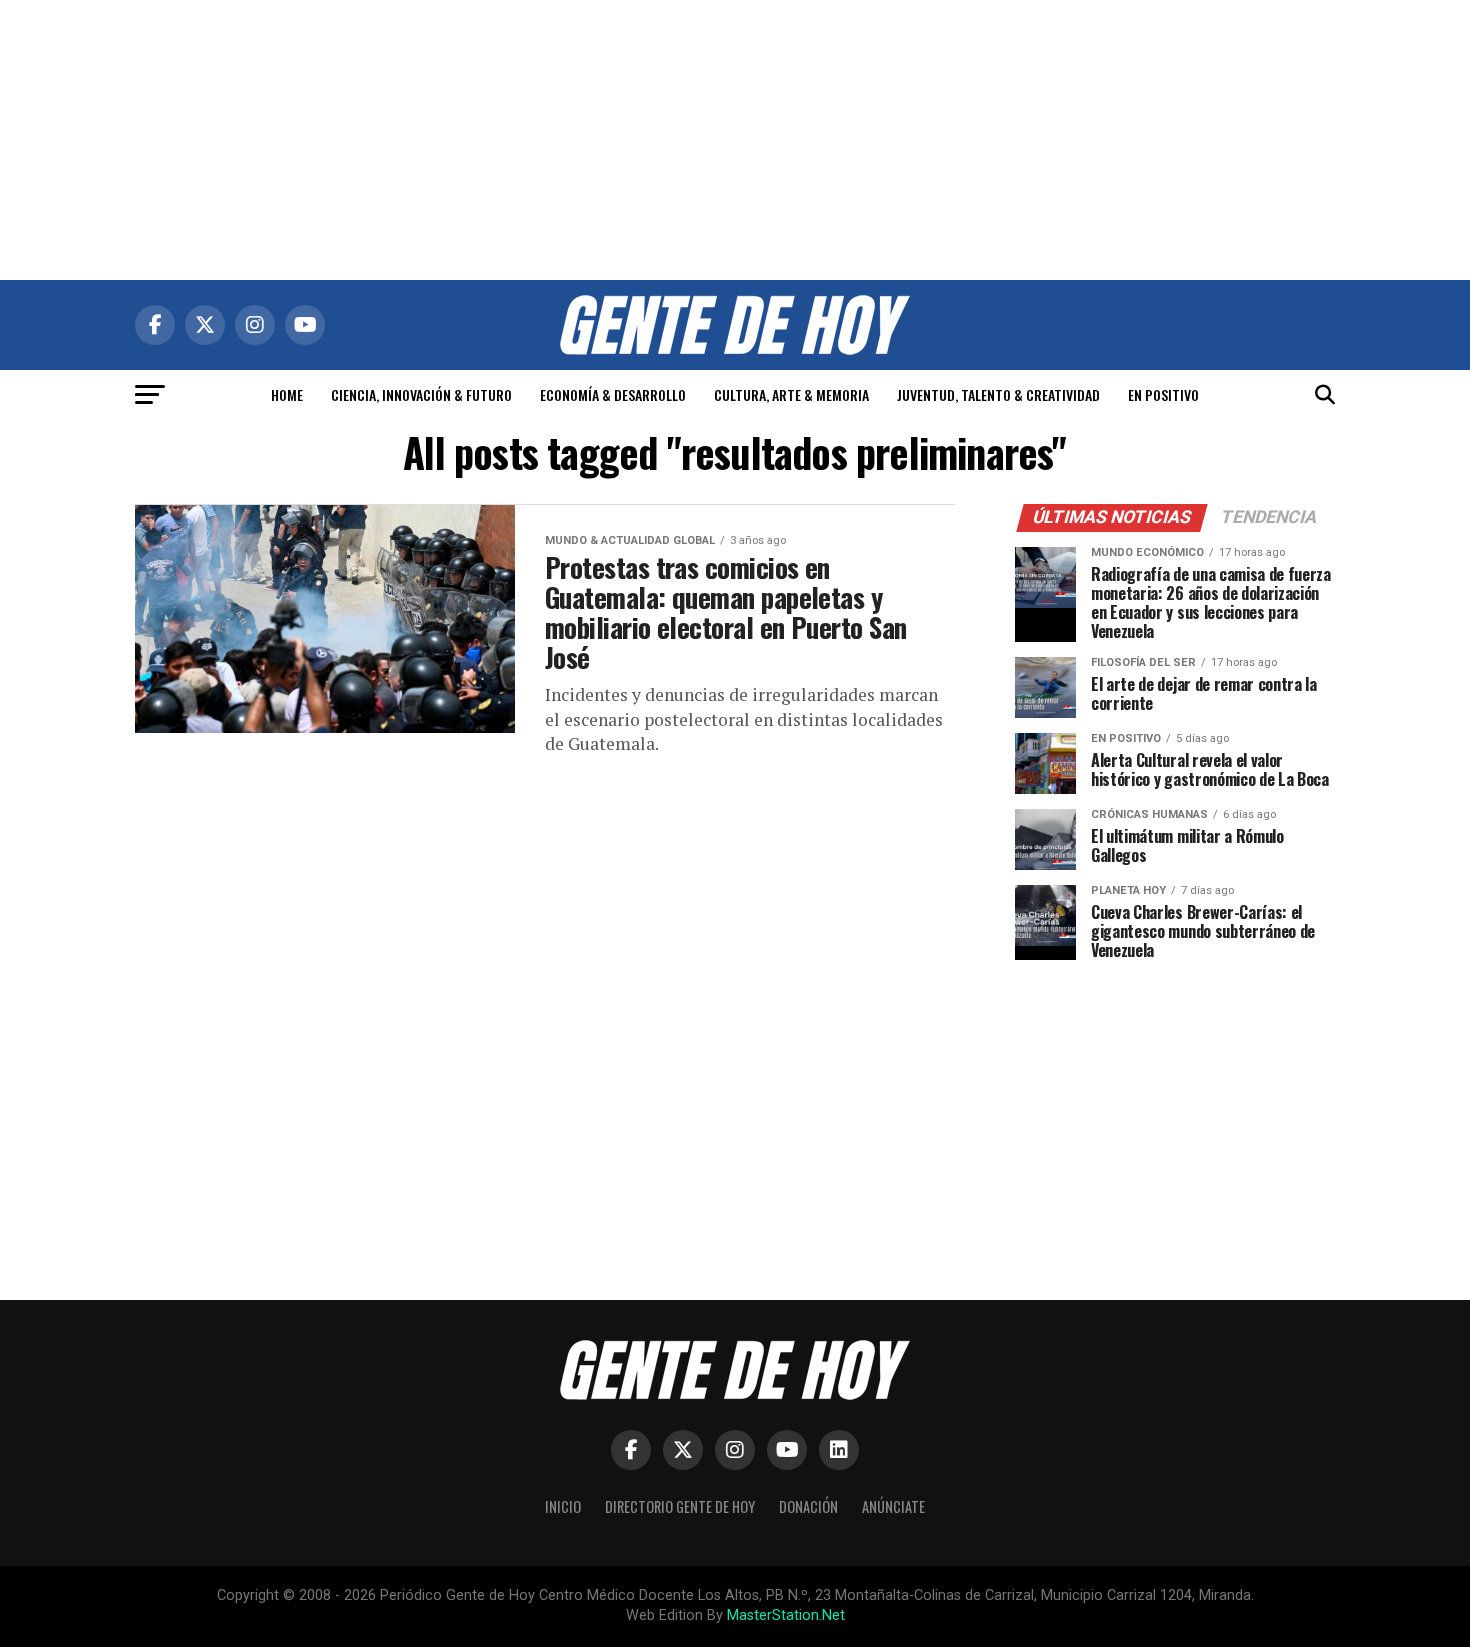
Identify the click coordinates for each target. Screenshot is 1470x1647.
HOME (287, 394)
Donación (808, 1506)
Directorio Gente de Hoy (680, 1506)
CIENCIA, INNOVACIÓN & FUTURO (421, 394)
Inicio (563, 1506)
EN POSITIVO (1163, 394)
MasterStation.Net (786, 1615)
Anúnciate (893, 1506)
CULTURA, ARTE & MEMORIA (791, 394)
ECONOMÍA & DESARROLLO (613, 394)
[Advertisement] (735, 140)
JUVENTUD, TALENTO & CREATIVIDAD (998, 394)
